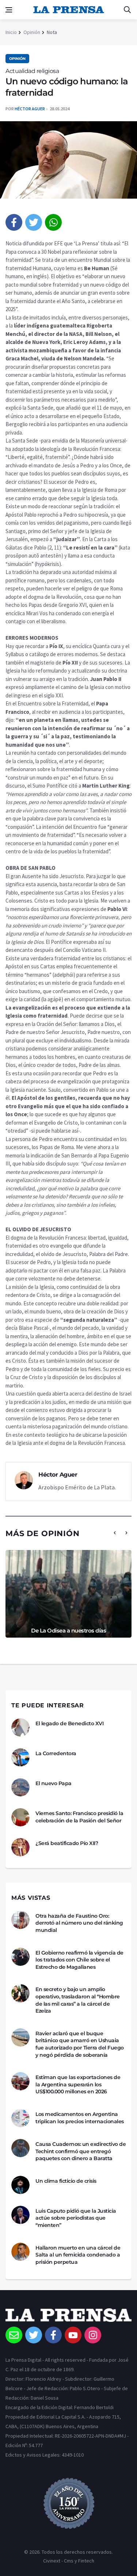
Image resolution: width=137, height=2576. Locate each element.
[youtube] (73, 2335)
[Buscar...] (127, 10)
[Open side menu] (9, 10)
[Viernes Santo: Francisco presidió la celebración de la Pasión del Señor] (20, 1817)
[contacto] (14, 2335)
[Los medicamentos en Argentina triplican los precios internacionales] (20, 2118)
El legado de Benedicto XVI (69, 1723)
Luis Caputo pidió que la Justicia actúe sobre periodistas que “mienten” (76, 2218)
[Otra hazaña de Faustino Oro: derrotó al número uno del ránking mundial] (20, 1920)
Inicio (11, 32)
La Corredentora (56, 1753)
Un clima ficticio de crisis (66, 2181)
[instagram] (93, 2335)
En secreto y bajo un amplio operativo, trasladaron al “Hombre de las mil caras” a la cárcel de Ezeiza (78, 2000)
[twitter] (34, 222)
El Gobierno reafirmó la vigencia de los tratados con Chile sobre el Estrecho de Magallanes (79, 1960)
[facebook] (14, 222)
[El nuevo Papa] (20, 1787)
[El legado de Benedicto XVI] (20, 1727)
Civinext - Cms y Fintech (69, 2561)
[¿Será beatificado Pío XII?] (20, 1847)
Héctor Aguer (30, 109)
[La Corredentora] (20, 1757)
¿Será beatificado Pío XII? (67, 1843)
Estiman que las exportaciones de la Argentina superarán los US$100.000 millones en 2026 (78, 2084)
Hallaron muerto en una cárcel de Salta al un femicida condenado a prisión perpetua (78, 2255)
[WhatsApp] (53, 222)
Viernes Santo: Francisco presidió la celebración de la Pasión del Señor (79, 1817)
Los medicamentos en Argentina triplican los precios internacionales (80, 2118)
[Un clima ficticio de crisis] (20, 2185)
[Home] (68, 2317)
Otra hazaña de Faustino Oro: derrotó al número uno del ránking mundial (79, 1923)
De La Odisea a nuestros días (68, 1630)
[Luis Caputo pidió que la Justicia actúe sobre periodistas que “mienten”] (20, 2215)
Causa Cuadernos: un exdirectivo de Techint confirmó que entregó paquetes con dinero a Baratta (81, 2151)
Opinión (32, 32)
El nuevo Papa (54, 1783)
